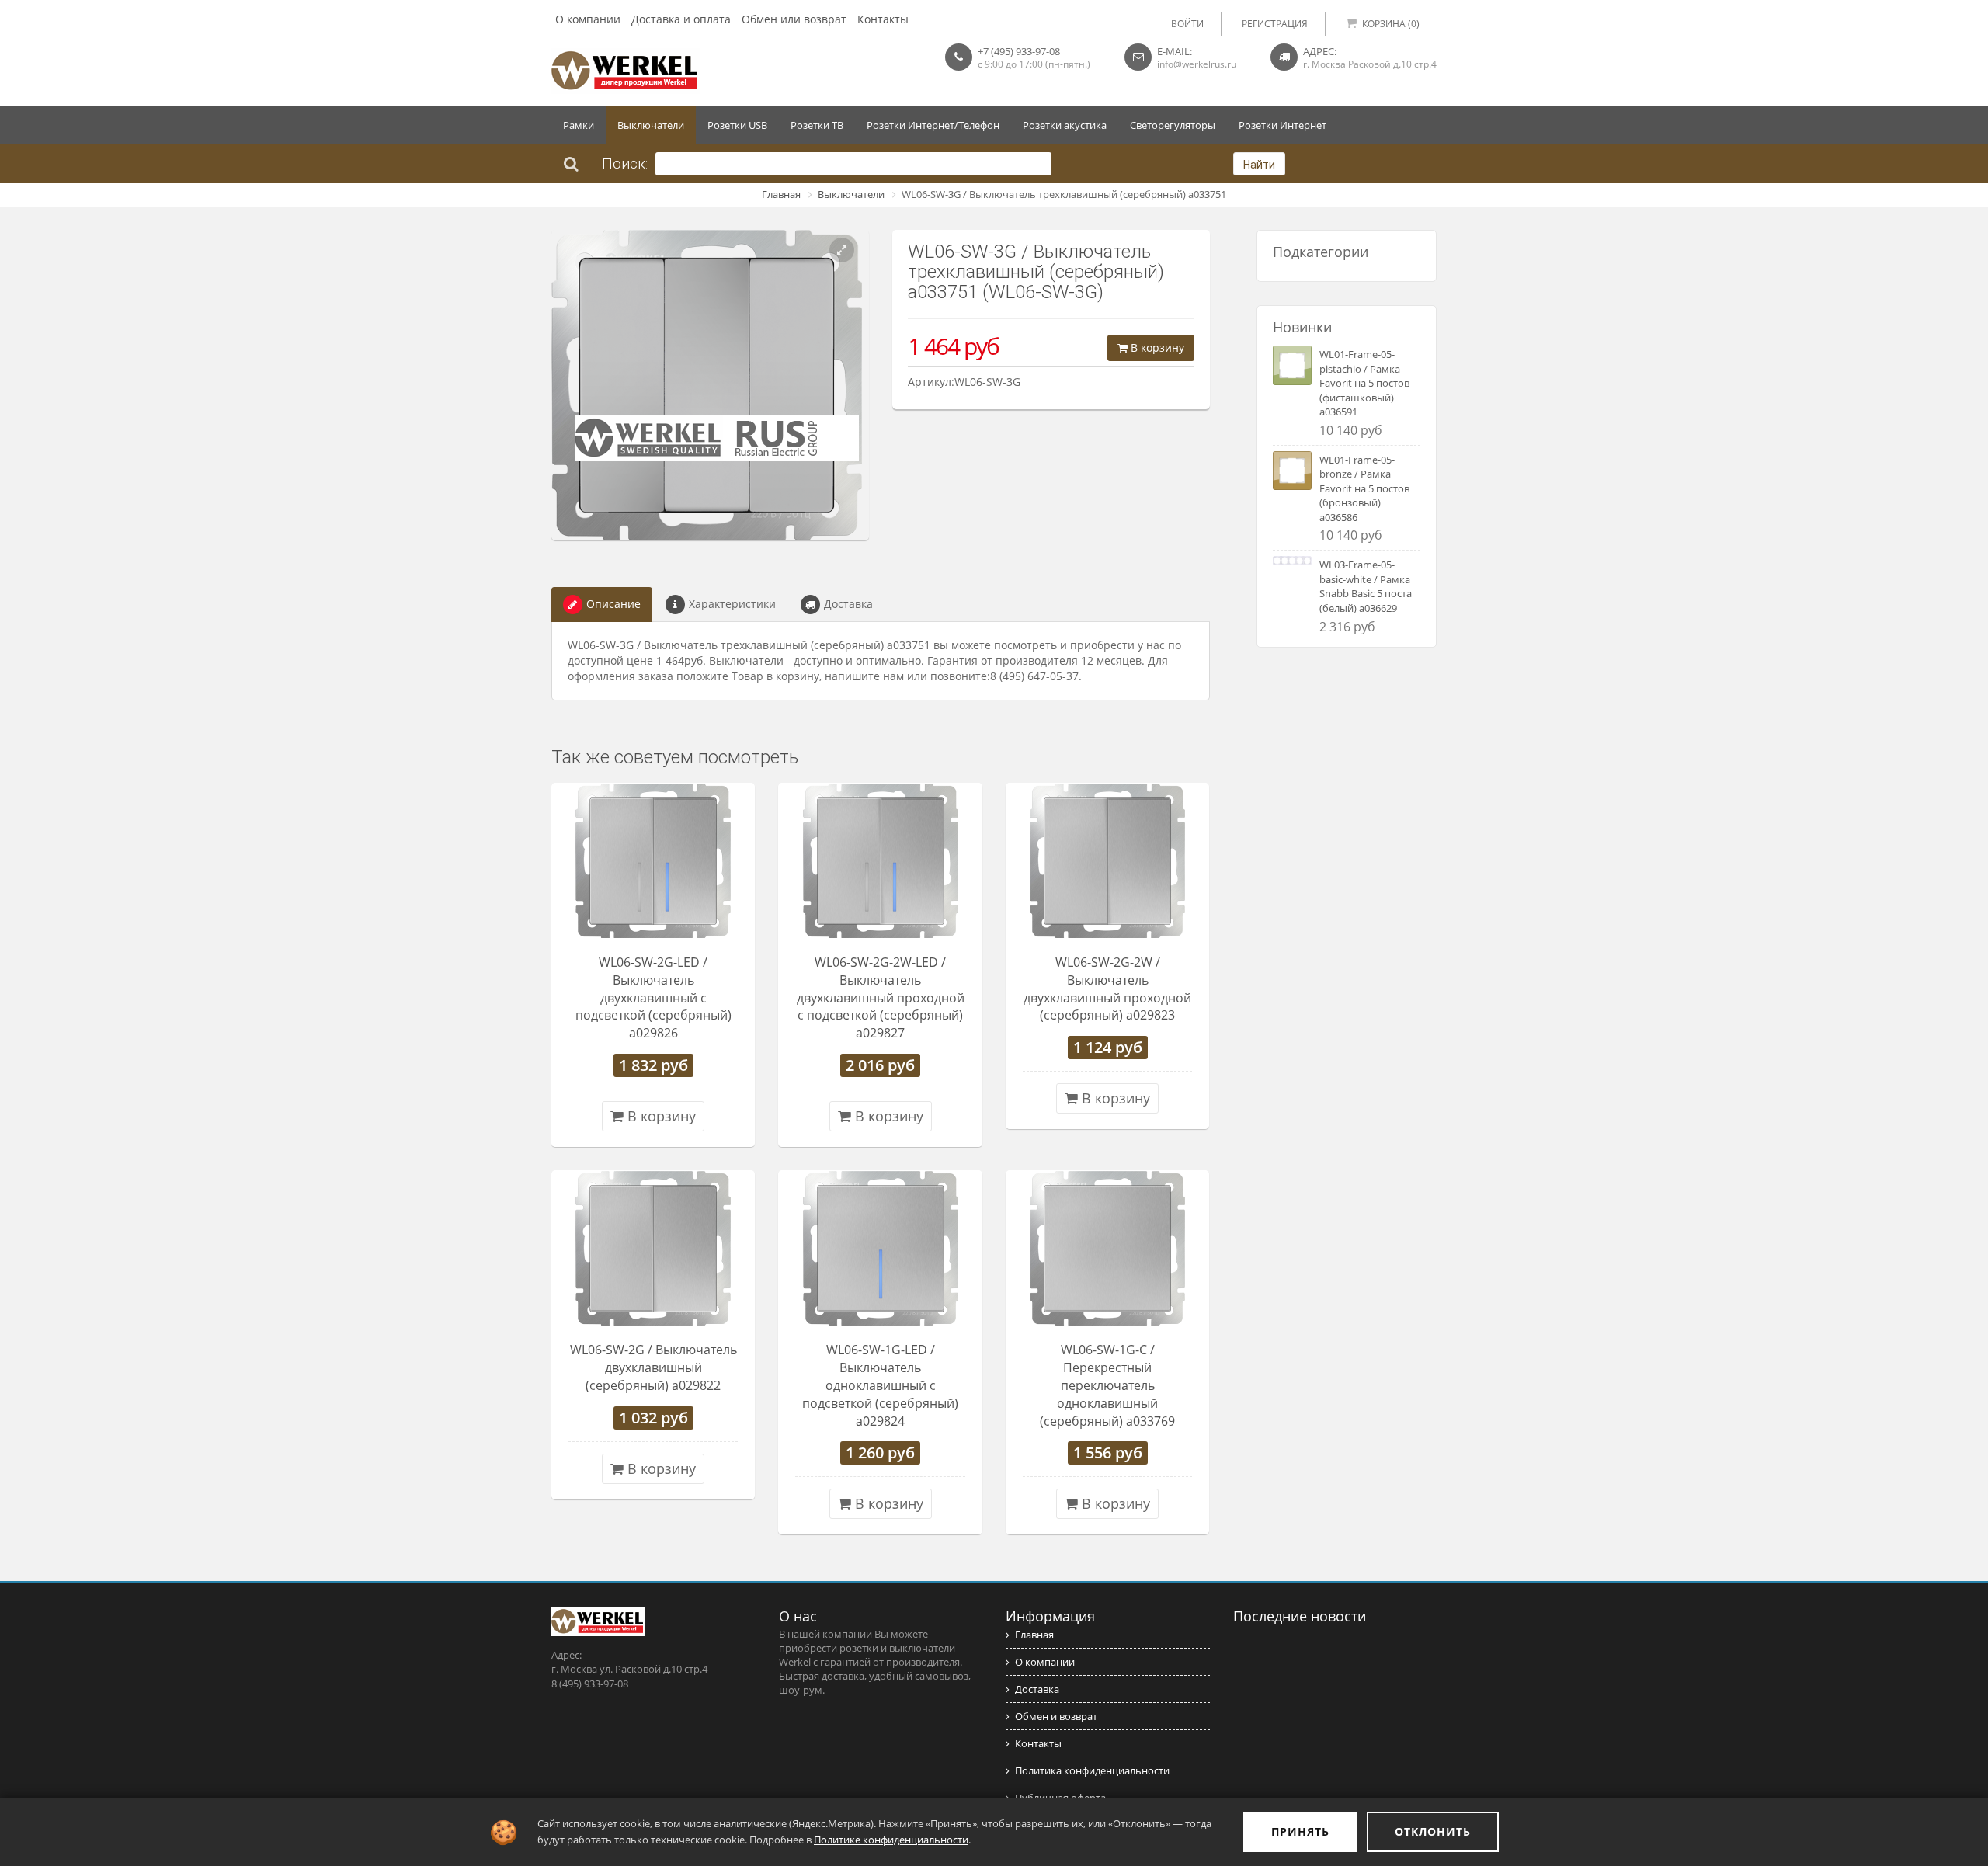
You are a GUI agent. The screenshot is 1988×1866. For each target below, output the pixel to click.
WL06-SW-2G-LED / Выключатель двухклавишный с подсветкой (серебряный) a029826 (653, 997)
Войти (1187, 24)
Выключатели (651, 125)
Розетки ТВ (817, 125)
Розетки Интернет (1282, 125)
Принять (1300, 1831)
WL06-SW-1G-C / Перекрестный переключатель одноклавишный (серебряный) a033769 (1107, 1385)
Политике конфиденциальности (891, 1840)
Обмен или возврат (794, 19)
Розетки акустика (1065, 125)
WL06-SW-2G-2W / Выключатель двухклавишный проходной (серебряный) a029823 (1107, 989)
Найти (1259, 165)
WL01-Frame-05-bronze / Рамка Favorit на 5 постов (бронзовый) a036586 (1364, 488)
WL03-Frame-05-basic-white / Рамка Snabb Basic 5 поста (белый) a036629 (1366, 586)
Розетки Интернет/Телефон (933, 125)
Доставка (848, 604)
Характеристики (732, 604)
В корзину (1156, 347)
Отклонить (1433, 1831)
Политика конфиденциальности (1092, 1770)
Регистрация (1275, 24)
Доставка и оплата (681, 19)
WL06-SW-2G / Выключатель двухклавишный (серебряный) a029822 (653, 1367)
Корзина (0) (1391, 24)
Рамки (579, 125)
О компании (588, 19)
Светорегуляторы (1173, 125)
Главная (781, 194)
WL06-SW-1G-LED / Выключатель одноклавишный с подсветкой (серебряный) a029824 (880, 1385)
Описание (613, 604)
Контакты (883, 19)
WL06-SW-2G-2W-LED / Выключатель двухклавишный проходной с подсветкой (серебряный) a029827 (881, 997)
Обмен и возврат (1056, 1716)
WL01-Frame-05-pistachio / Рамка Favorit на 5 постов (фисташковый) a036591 (1364, 383)
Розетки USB (737, 125)
